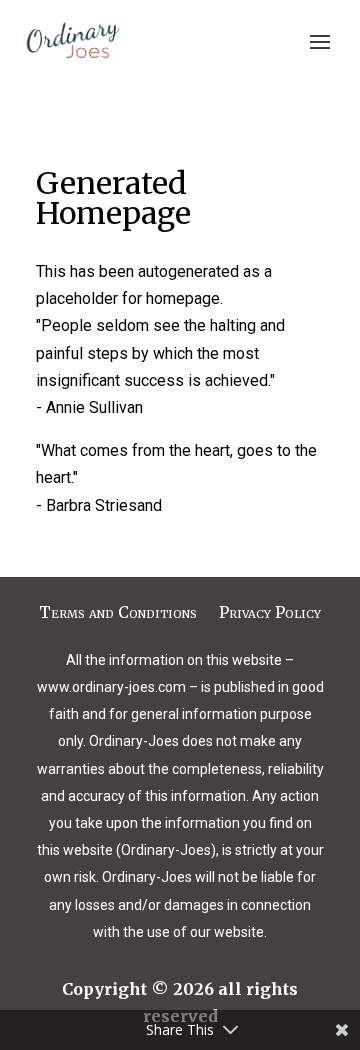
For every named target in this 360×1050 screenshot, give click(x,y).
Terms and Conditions (118, 613)
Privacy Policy (270, 613)
